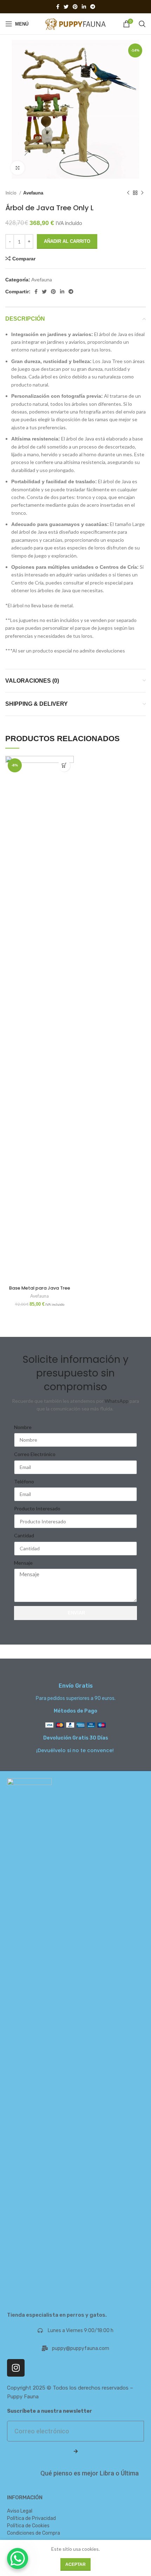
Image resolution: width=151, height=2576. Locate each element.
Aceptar (75, 2564)
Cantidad (24, 1535)
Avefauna (33, 193)
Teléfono (24, 1481)
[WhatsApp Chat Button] (18, 2558)
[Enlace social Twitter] (66, 7)
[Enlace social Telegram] (93, 7)
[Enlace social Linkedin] (84, 7)
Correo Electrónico (35, 1454)
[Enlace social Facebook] (58, 7)
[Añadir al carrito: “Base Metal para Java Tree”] (64, 766)
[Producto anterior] (128, 193)
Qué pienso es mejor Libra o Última (90, 2473)
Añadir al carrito (67, 241)
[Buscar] (142, 24)
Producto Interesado (37, 1508)
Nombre (23, 1427)
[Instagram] (16, 2368)
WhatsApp (117, 1401)
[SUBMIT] (75, 2452)
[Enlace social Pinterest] (75, 7)
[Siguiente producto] (142, 193)
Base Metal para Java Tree (40, 1288)
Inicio (11, 193)
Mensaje (23, 1563)
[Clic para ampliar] (18, 168)
